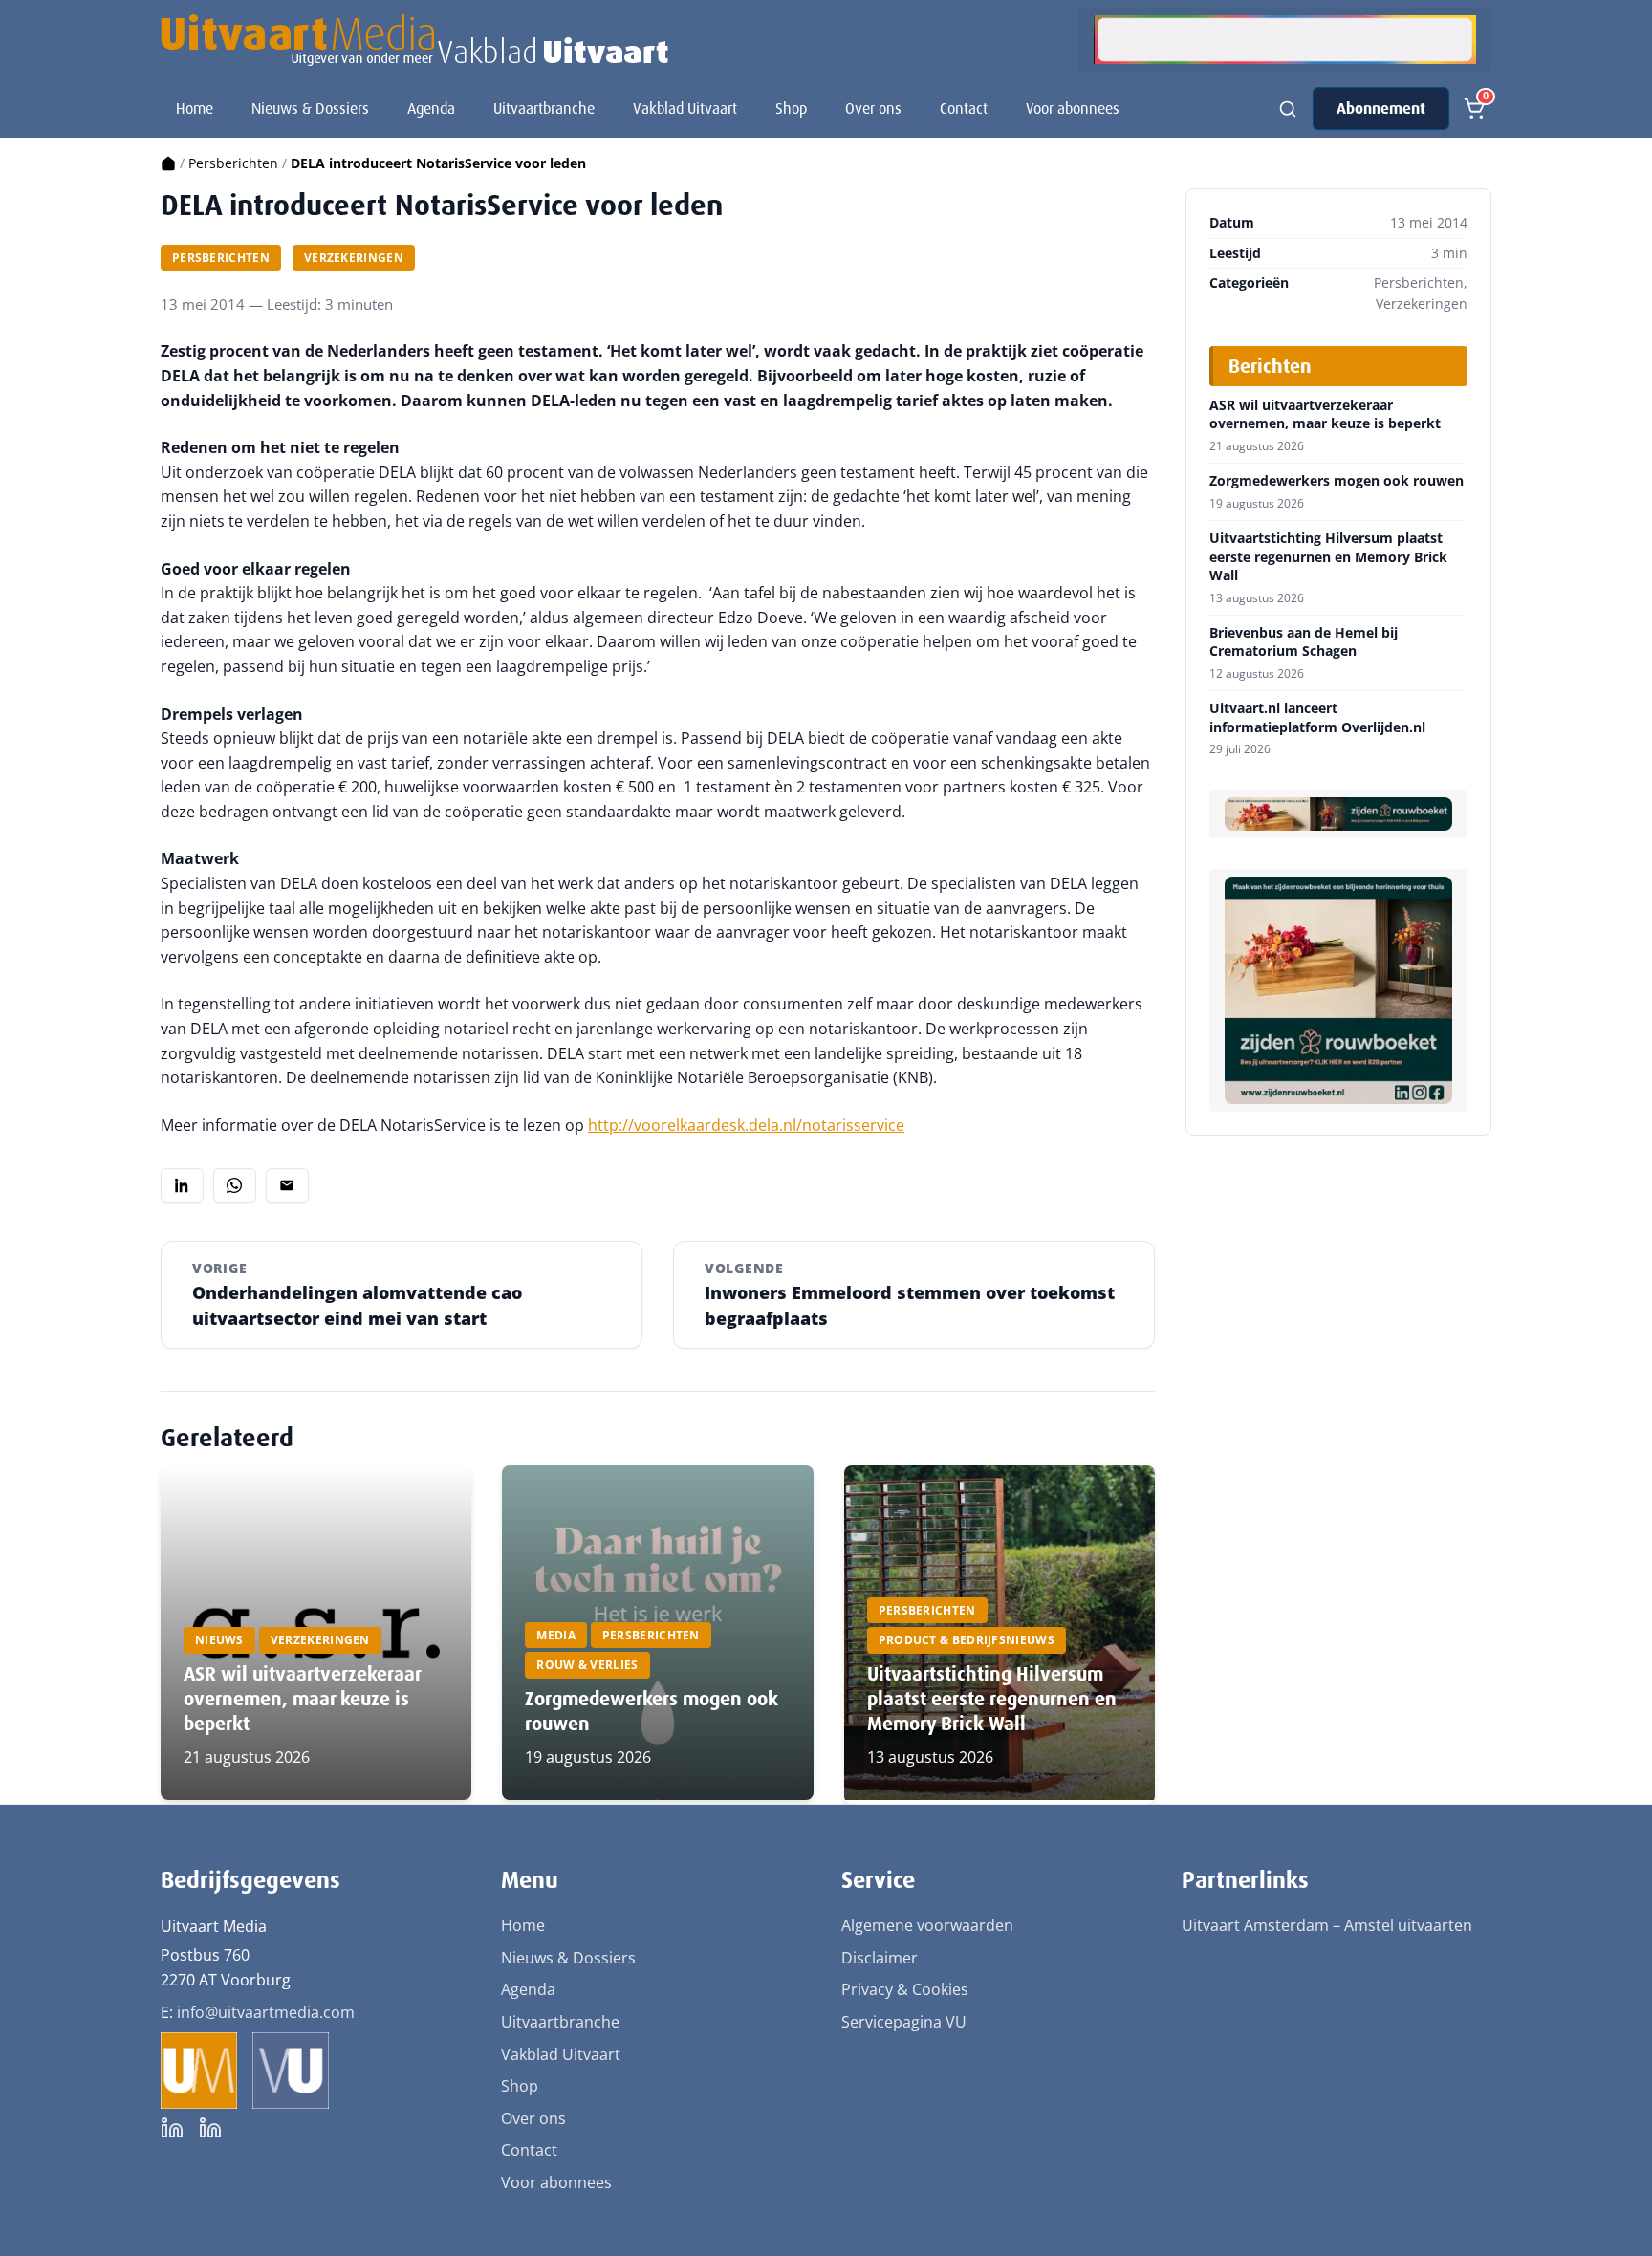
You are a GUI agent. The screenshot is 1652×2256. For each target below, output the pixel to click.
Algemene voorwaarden (927, 1925)
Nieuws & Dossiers (310, 108)
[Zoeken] (1288, 109)
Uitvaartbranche (544, 108)
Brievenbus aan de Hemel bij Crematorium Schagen (1304, 642)
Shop (791, 108)
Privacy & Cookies (905, 1989)
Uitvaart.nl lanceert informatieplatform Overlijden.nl (1317, 717)
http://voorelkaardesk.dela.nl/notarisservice (746, 1125)
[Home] (168, 163)
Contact (964, 108)
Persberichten (233, 163)
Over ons (873, 108)
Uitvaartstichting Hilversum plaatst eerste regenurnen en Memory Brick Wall (992, 1699)
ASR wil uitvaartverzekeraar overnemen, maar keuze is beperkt (302, 1699)
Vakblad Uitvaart (685, 108)
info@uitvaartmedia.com (266, 2012)
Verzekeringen (354, 258)
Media (556, 1635)
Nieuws (219, 1640)
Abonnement (1381, 108)
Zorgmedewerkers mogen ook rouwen (1337, 481)
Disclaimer (880, 1958)
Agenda (431, 108)
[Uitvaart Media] (414, 40)
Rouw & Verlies (587, 1665)
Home (195, 108)
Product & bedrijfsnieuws (967, 1640)
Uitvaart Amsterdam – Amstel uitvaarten (1327, 1925)
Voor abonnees (1073, 108)
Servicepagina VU (904, 2022)
